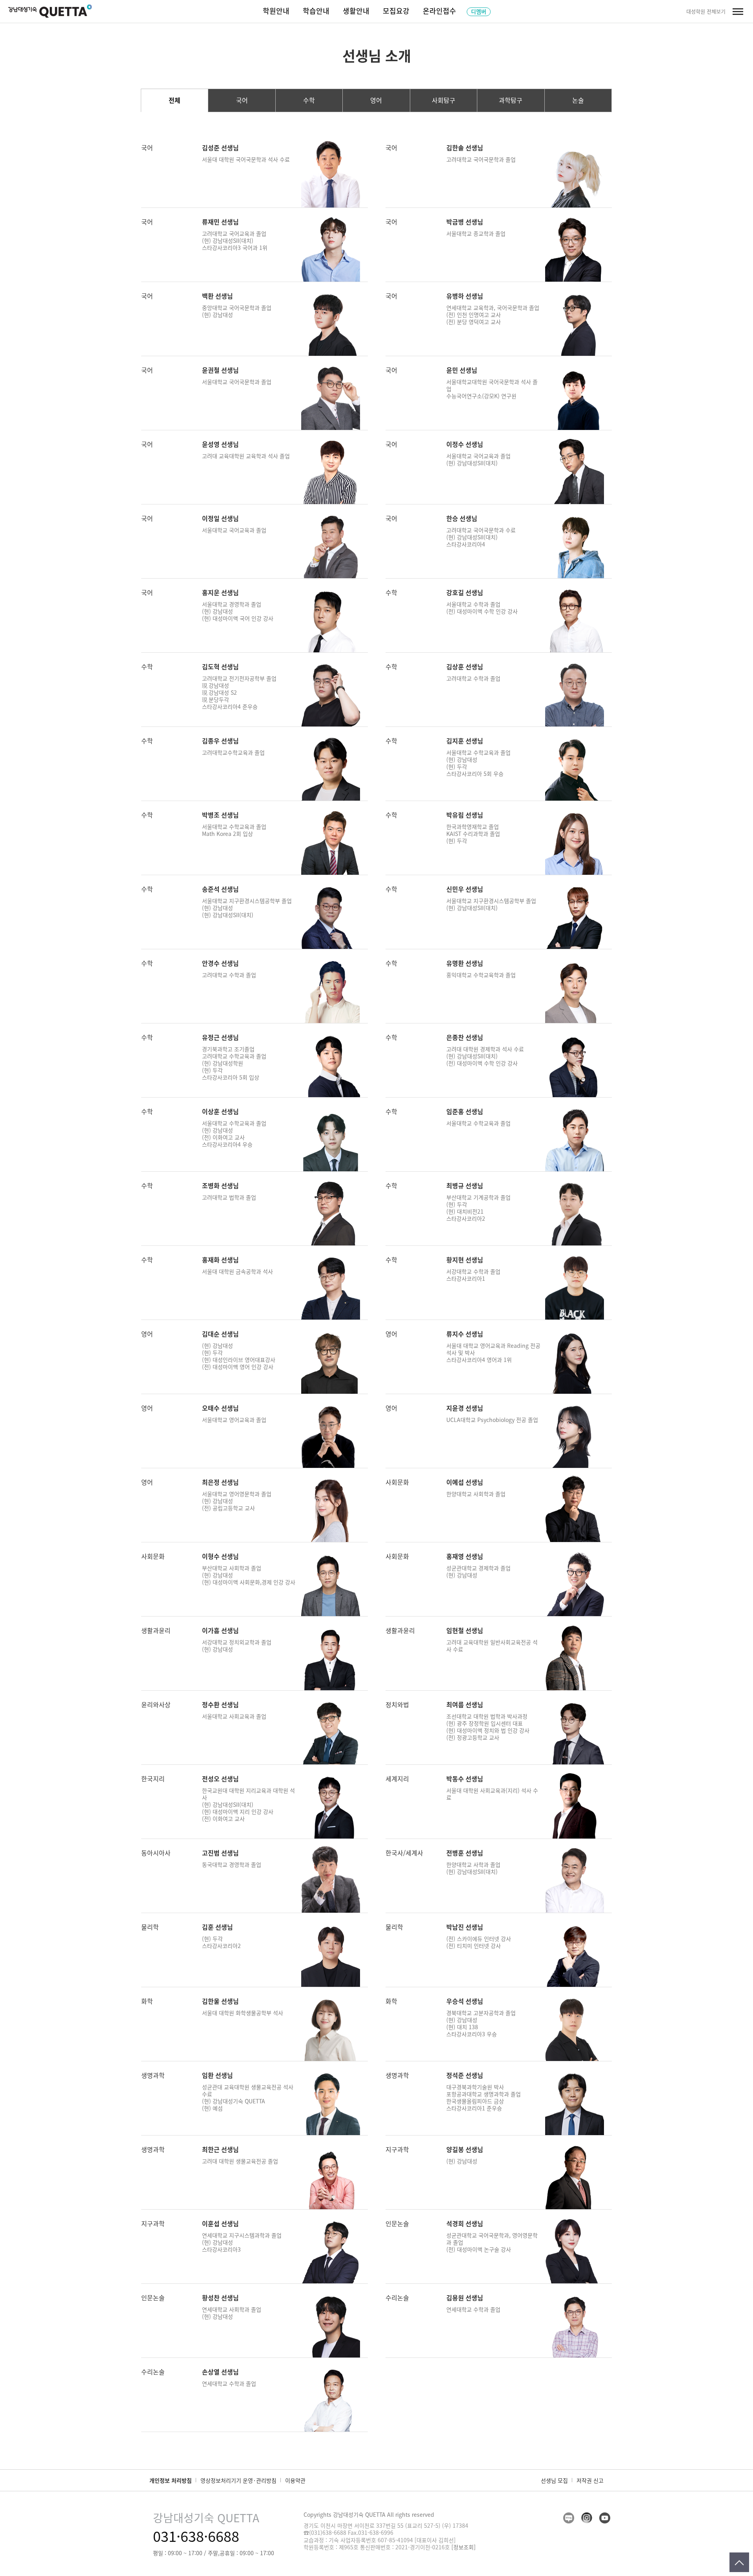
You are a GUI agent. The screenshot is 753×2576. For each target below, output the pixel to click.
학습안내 (316, 11)
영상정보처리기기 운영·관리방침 (238, 2480)
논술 (578, 100)
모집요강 (396, 11)
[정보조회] (464, 2547)
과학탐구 (511, 100)
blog (569, 2518)
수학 (309, 100)
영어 (376, 100)
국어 (242, 100)
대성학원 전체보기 (706, 11)
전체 (175, 100)
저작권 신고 (590, 2480)
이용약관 (295, 2480)
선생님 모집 (554, 2480)
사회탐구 (444, 100)
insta (587, 2518)
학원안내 (276, 11)
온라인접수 (439, 11)
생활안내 (356, 11)
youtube (605, 2518)
